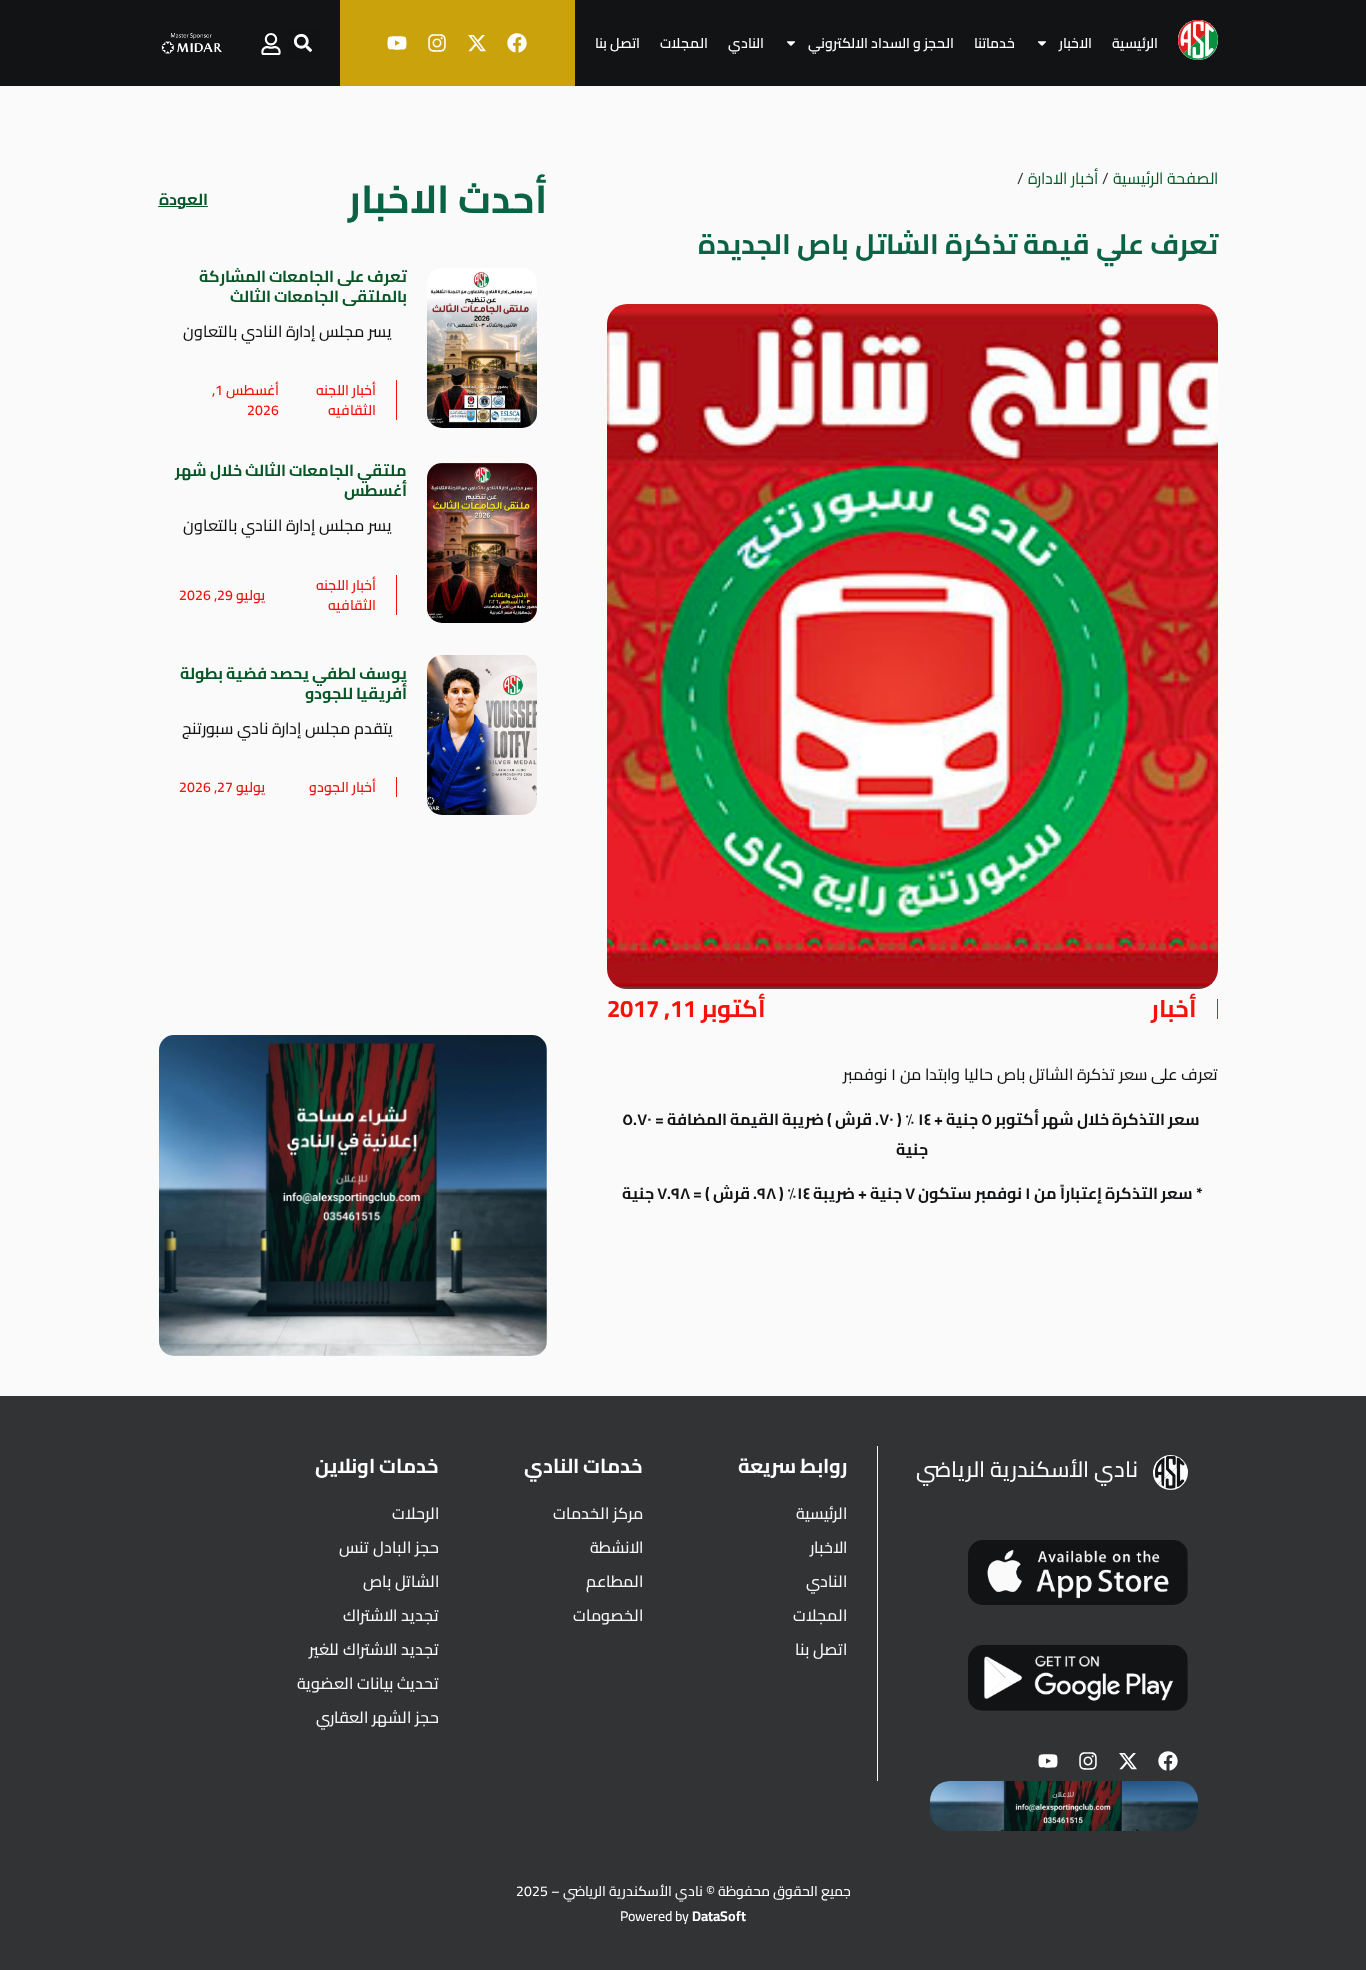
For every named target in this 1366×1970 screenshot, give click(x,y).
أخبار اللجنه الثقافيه (346, 400)
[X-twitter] (477, 43)
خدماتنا (994, 43)
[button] (303, 43)
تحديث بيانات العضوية (368, 1683)
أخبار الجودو (342, 787)
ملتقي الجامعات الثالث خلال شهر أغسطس (291, 480)
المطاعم (614, 1581)
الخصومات (608, 1615)
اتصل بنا (617, 43)
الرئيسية (1135, 43)
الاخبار (1075, 43)
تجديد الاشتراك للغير (374, 1649)
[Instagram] (437, 43)
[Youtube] (397, 43)
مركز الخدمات (598, 1513)
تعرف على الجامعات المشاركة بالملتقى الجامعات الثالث (303, 286)
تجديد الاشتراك (391, 1615)
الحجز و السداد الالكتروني (881, 43)
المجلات (684, 43)
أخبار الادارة (1063, 178)
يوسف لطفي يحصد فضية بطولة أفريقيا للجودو (293, 683)
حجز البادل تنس (389, 1547)
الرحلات (415, 1513)
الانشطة (616, 1547)
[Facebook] (517, 43)
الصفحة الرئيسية (1165, 178)
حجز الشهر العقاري (377, 1717)
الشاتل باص (401, 1581)
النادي (746, 43)
